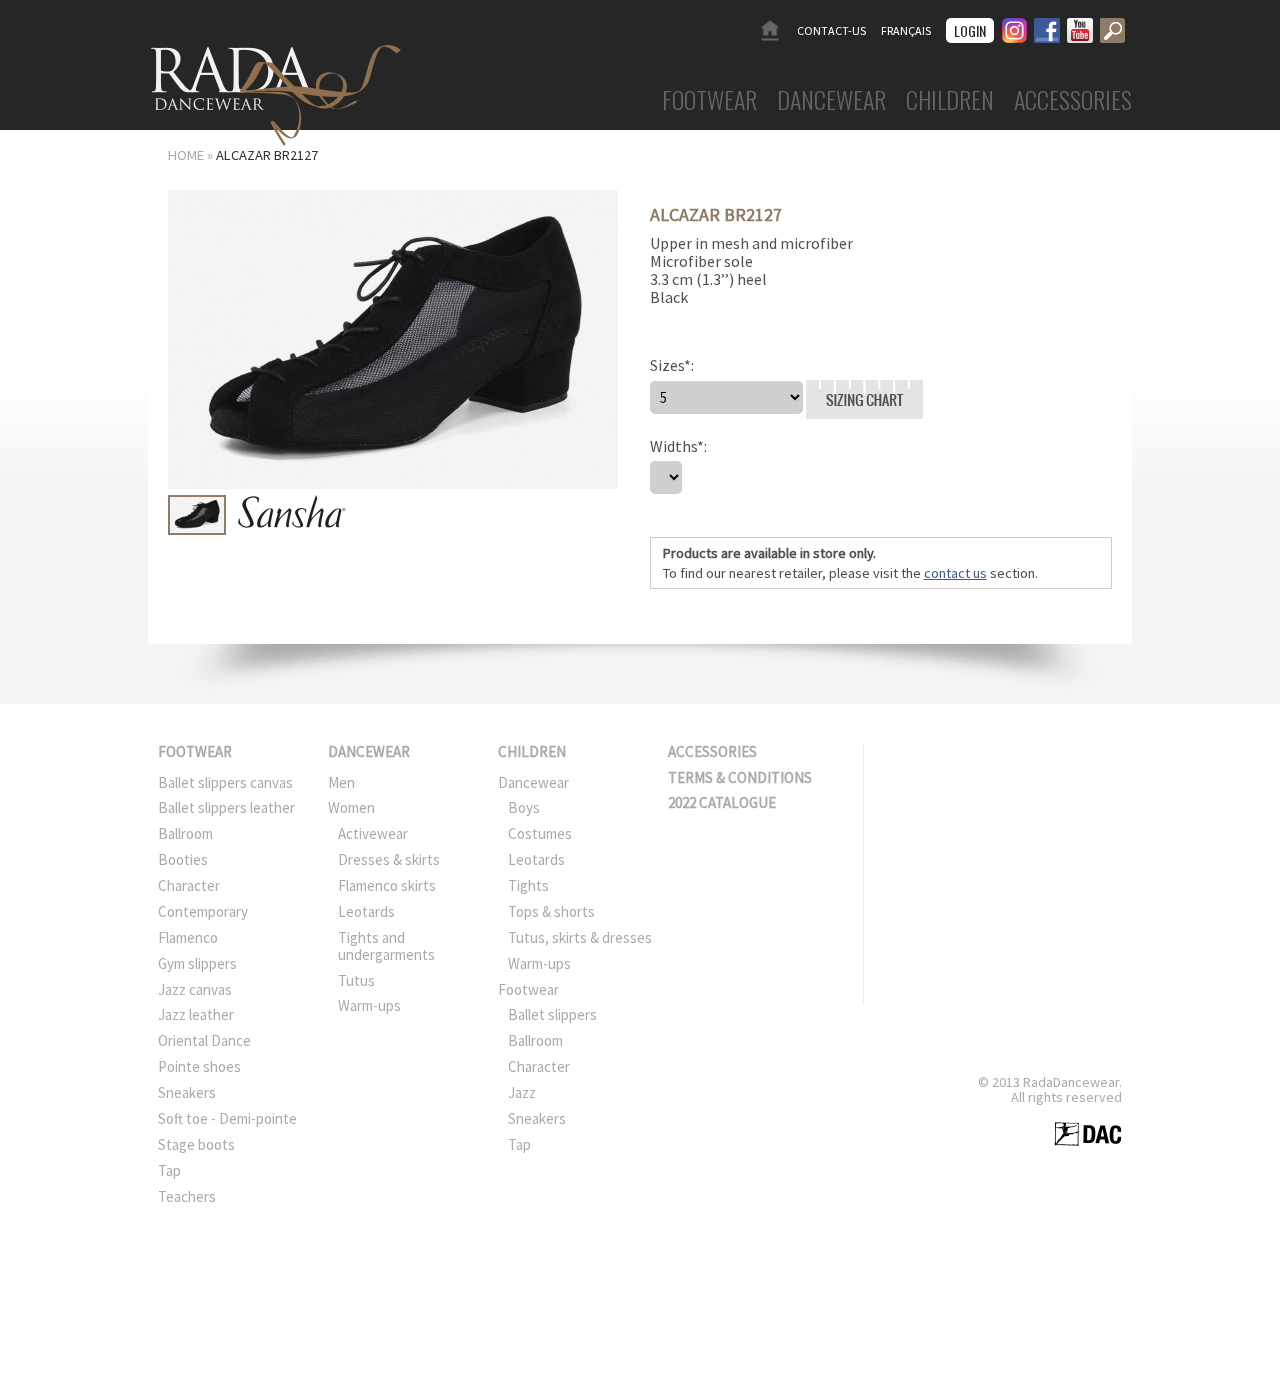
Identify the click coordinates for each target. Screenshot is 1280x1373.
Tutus (356, 980)
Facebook (1047, 27)
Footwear (709, 101)
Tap (169, 1170)
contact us (955, 573)
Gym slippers (197, 963)
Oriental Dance (204, 1040)
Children (950, 101)
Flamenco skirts (387, 885)
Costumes (540, 833)
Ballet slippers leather (226, 807)
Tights (528, 885)
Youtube (1080, 27)
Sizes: (672, 365)
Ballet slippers (552, 1014)
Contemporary (203, 911)
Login (970, 30)
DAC (1088, 1134)
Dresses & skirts (389, 859)
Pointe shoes (199, 1066)
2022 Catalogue (722, 802)
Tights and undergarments (386, 946)
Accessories (1073, 101)
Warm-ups (369, 1005)
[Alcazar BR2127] (393, 484)
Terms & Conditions (740, 777)
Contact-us (831, 30)
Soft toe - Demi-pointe (227, 1118)
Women (351, 807)
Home (769, 30)
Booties (183, 859)
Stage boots (196, 1144)
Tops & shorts (551, 911)
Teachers (187, 1196)
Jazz (522, 1092)
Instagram (1014, 27)
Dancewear (831, 101)
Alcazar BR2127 (267, 155)
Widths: (678, 446)
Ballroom (185, 833)
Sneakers (187, 1092)
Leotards (366, 911)
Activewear (373, 833)
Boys (524, 807)
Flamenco (188, 937)
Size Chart (808, 380)
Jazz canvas (195, 989)
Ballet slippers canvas (225, 782)
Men (341, 782)
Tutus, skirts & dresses (580, 937)
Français (906, 30)
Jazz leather (196, 1014)
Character (189, 885)
